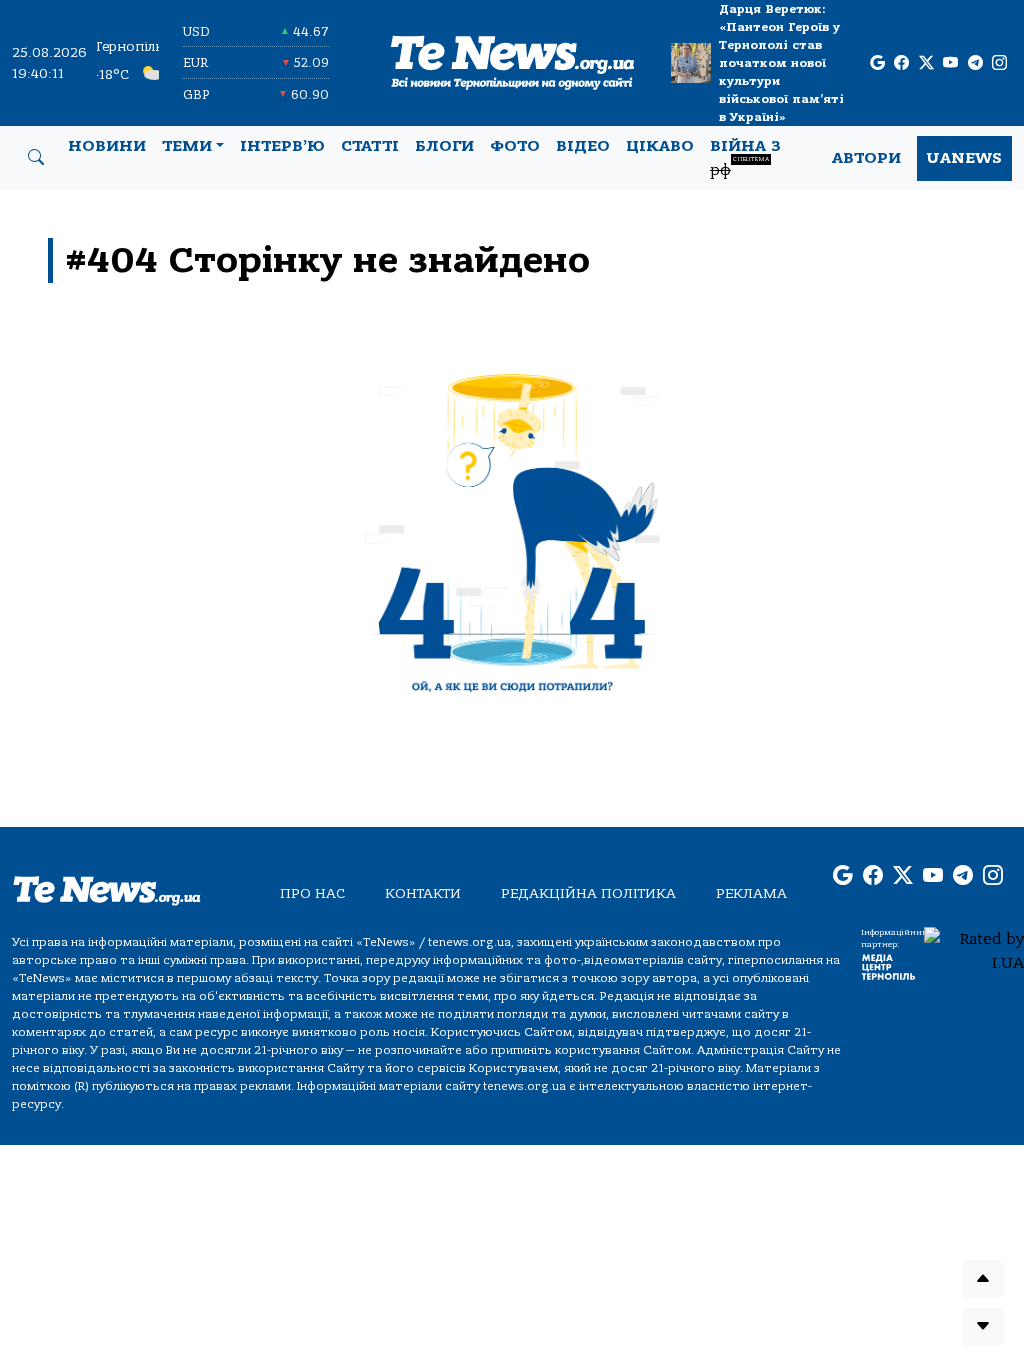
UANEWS (964, 158)
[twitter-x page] (926, 63)
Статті (370, 146)
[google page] (877, 63)
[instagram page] (999, 63)
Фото (515, 146)
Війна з (745, 158)
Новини (107, 146)
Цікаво (660, 146)
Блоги (444, 146)
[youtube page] (950, 63)
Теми (187, 146)
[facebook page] (901, 63)
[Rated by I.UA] (974, 950)
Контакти (423, 893)
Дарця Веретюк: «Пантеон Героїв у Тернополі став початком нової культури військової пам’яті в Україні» (781, 63)
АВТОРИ (866, 158)
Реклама (751, 893)
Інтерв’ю (282, 146)
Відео (583, 146)
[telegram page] (975, 63)
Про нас (312, 893)
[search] (36, 158)
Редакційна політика (588, 893)
